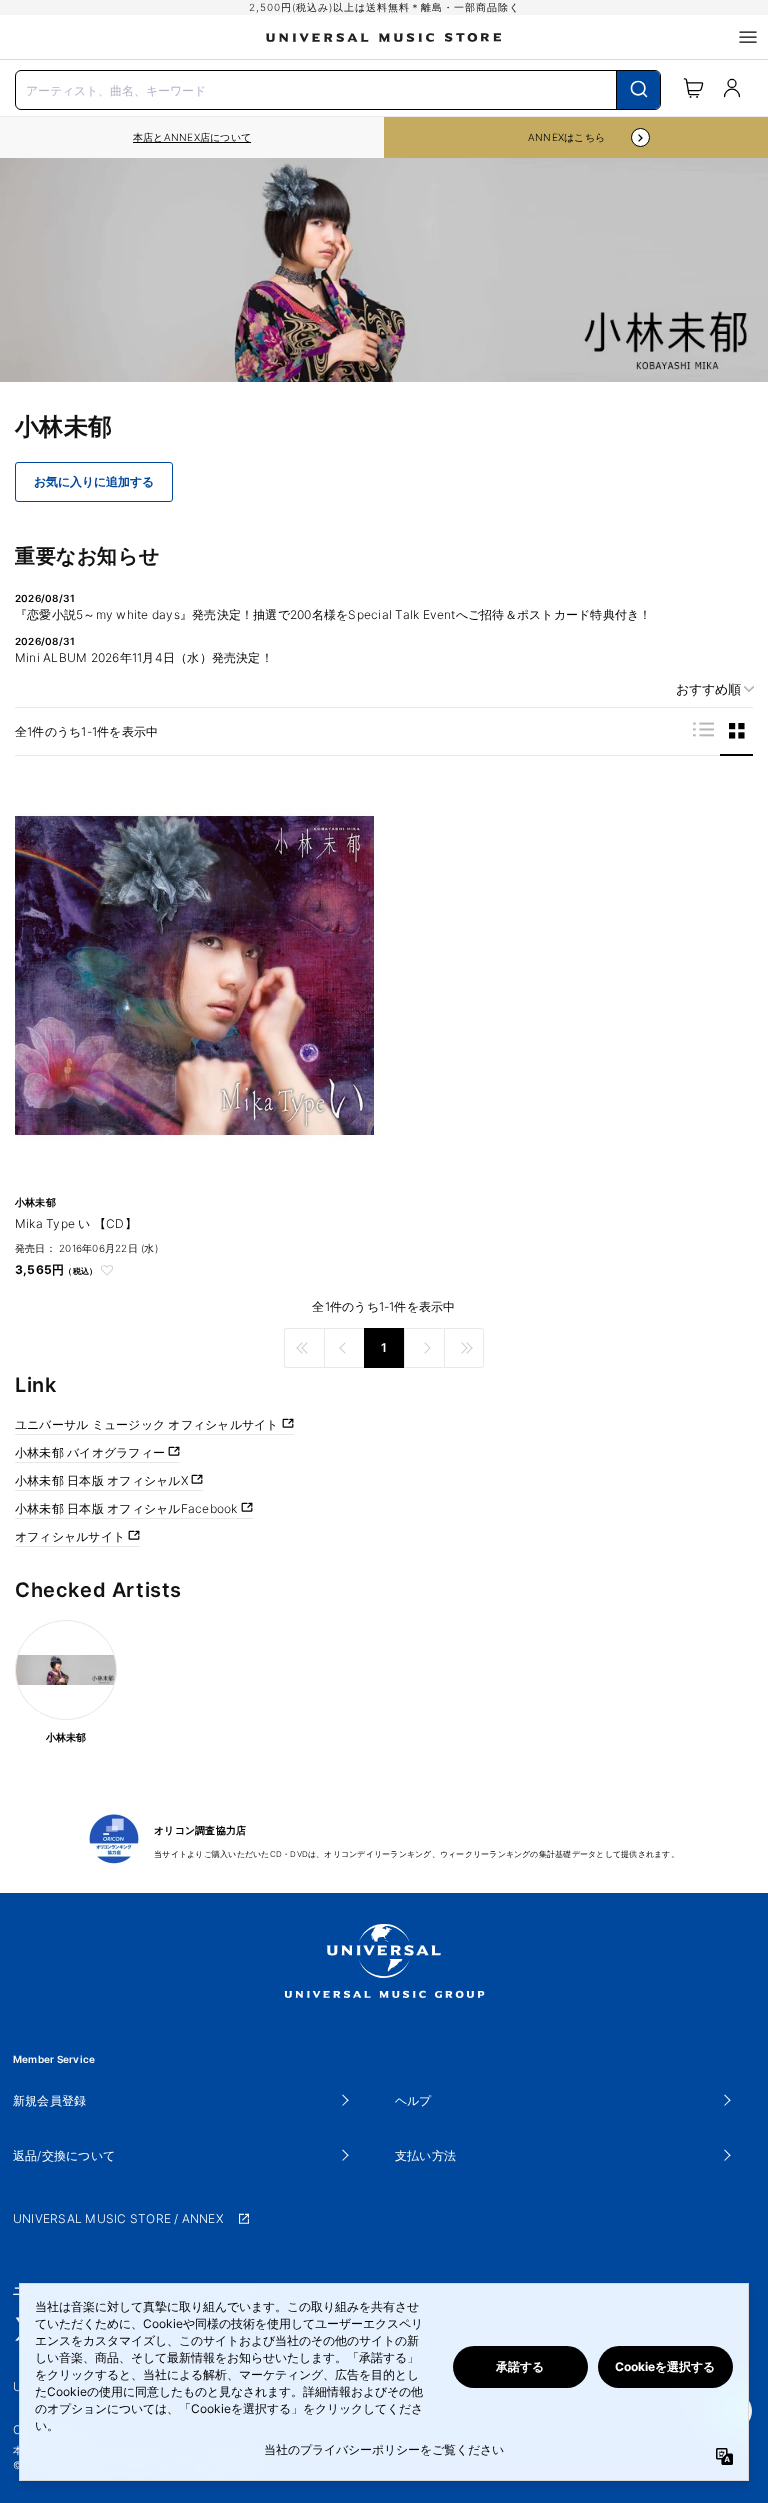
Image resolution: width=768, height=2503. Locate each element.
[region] (192, 137)
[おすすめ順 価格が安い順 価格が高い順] (708, 689)
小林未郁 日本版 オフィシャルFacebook (128, 1508)
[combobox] (338, 88)
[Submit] (638, 90)
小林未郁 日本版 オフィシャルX (103, 1480)
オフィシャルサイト (71, 1536)
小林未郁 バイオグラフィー (91, 1452)
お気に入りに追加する (94, 482)
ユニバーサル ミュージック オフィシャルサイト (148, 1424)
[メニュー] (748, 37)
